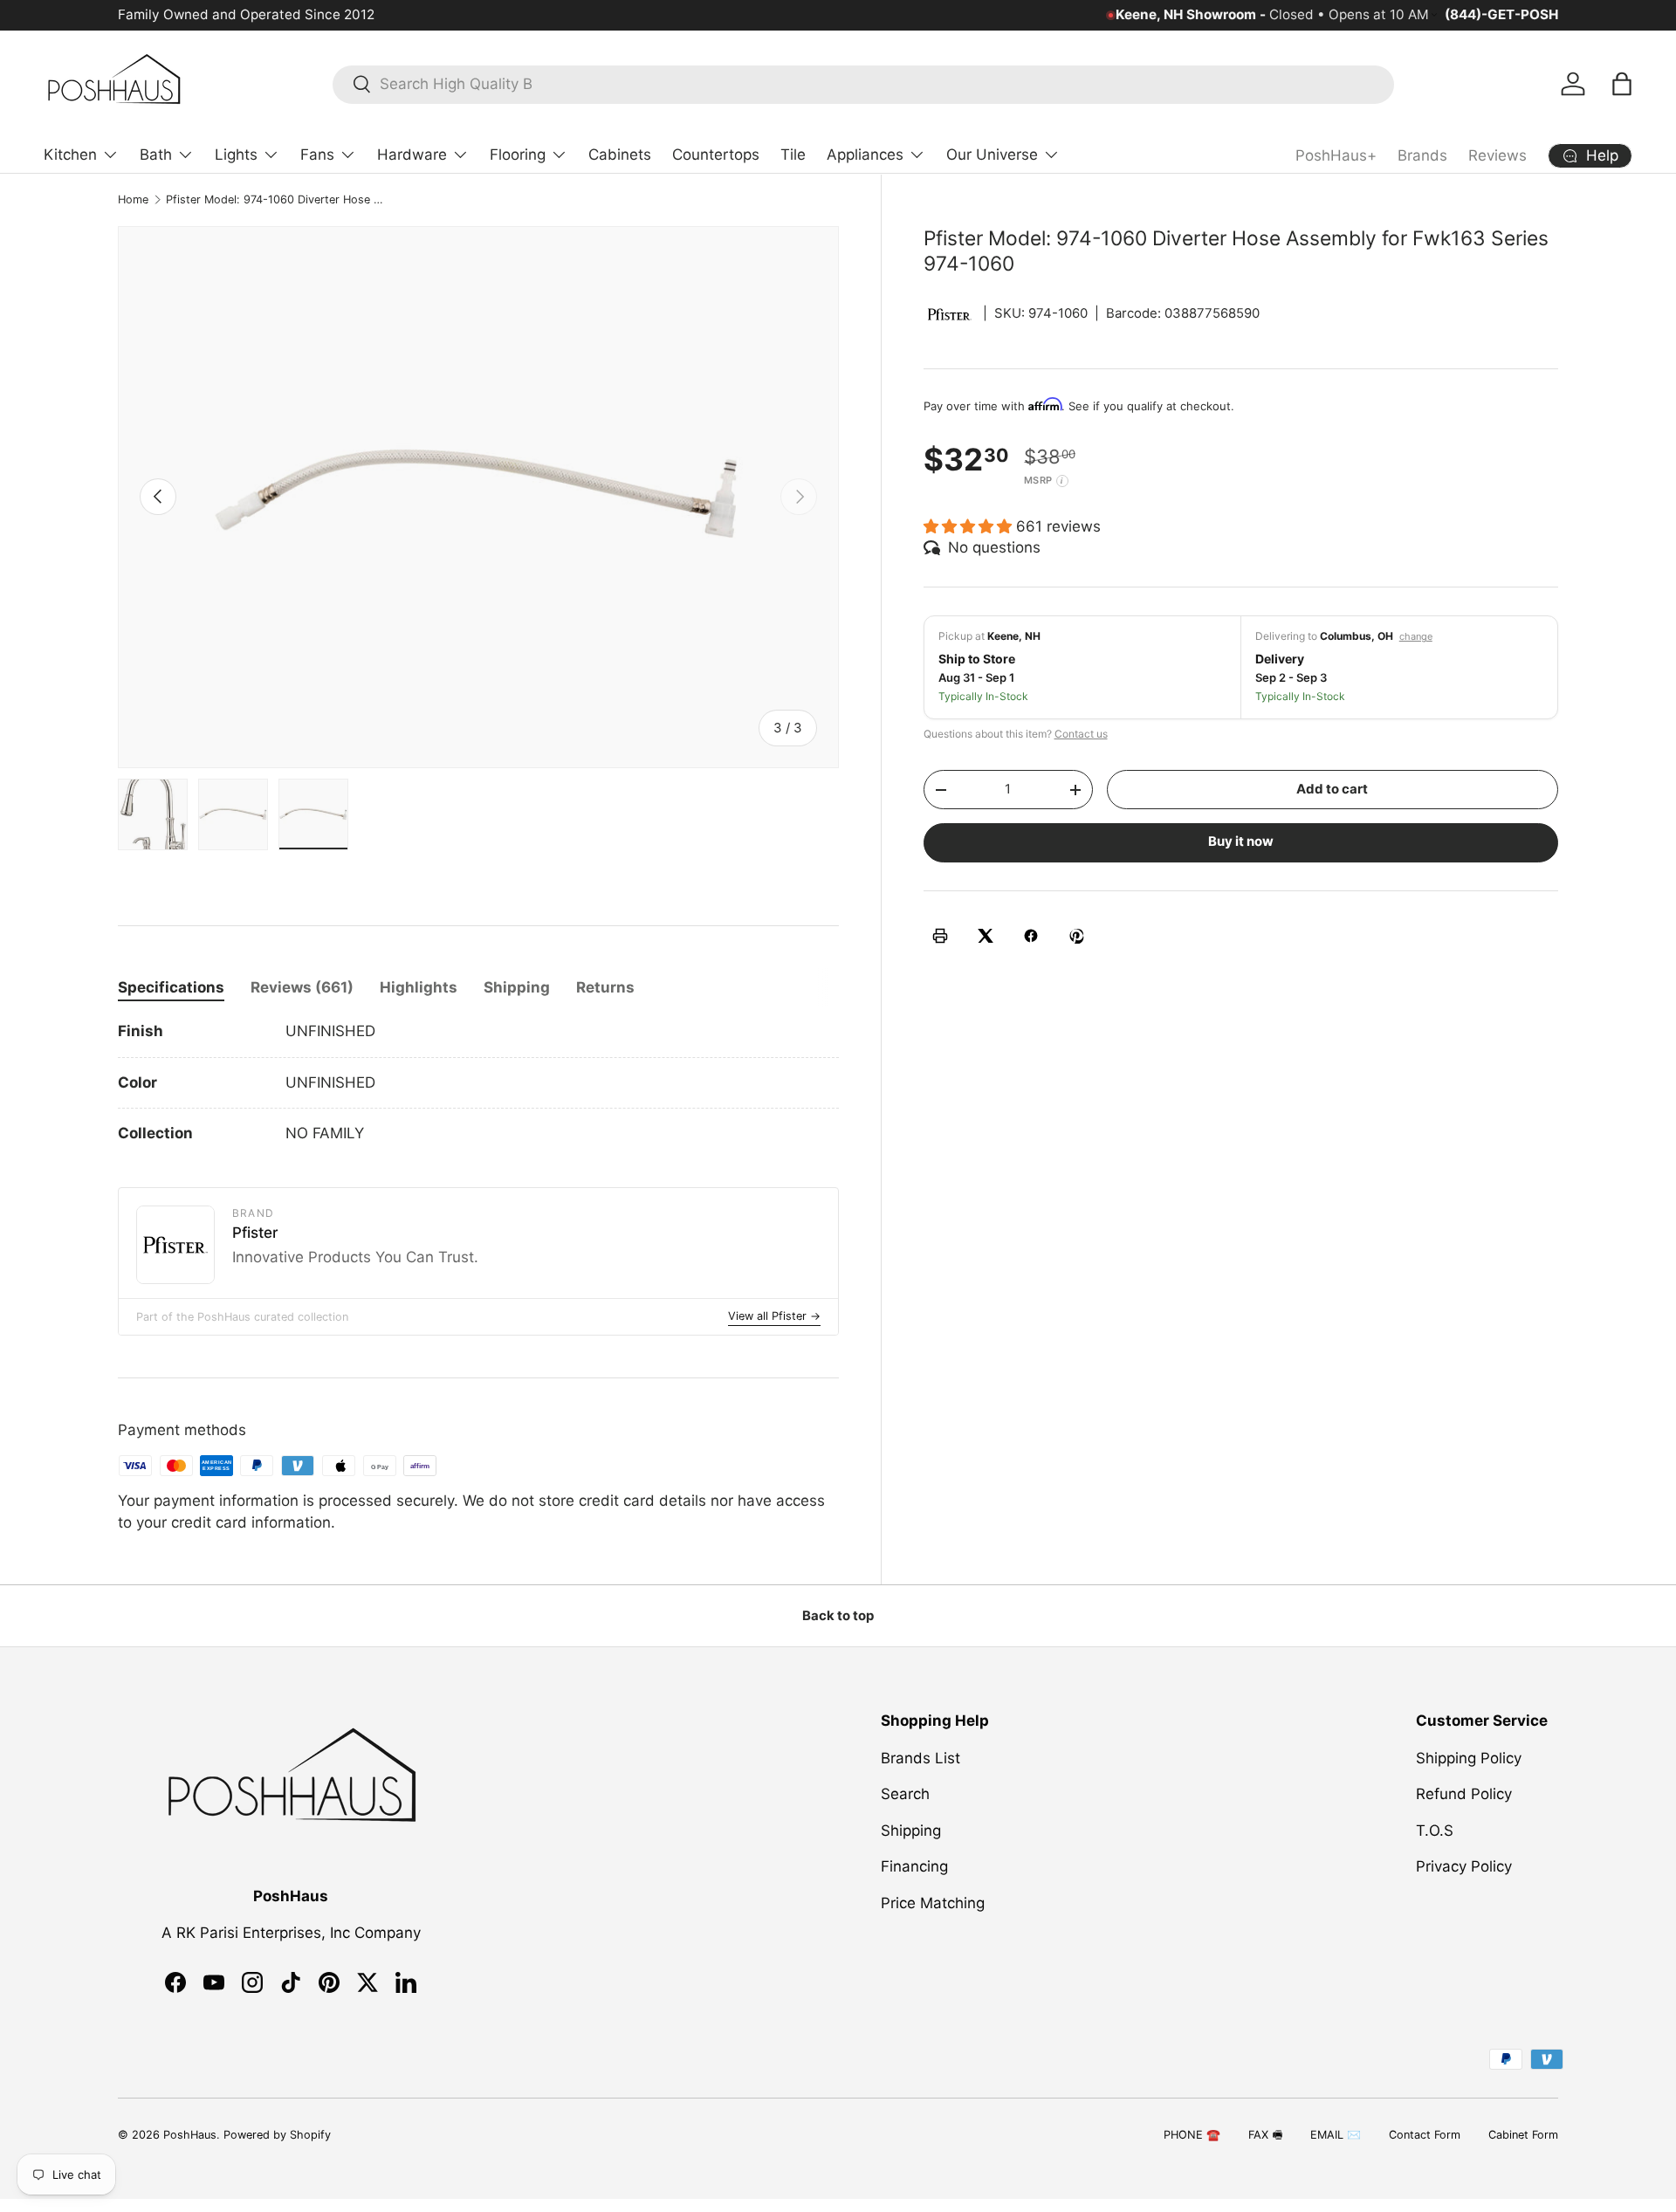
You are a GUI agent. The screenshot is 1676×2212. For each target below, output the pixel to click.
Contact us (1081, 734)
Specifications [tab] (171, 987)
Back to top (838, 1616)
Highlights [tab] (419, 987)
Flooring (518, 155)
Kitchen (70, 155)
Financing (914, 1866)
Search (905, 1794)
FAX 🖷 (1265, 2135)
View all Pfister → (774, 1316)
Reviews (1497, 155)
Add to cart (1332, 789)
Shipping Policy (1469, 1758)
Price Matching (933, 1903)
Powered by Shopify (277, 2135)
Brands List (920, 1758)
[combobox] (863, 84)
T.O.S (1435, 1831)
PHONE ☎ (1192, 2135)
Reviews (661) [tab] (302, 987)
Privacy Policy (1464, 1866)
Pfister (255, 1233)
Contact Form (1425, 2135)
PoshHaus (190, 2135)
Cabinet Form (1523, 2135)
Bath (156, 155)
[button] (1622, 84)
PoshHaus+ (1336, 155)
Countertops (716, 155)
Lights (236, 155)
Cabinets (620, 155)
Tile (793, 155)
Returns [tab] (605, 987)
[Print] (940, 936)
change (1416, 636)
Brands (1422, 155)
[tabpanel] (478, 1083)
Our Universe (992, 155)
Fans (317, 155)
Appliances (865, 155)
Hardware (412, 155)
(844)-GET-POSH (1501, 14)
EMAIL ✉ (1336, 2135)
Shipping (911, 1831)
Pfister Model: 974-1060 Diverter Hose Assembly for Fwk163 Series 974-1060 (277, 199)
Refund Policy (1464, 1794)
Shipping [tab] (517, 987)
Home (133, 199)
